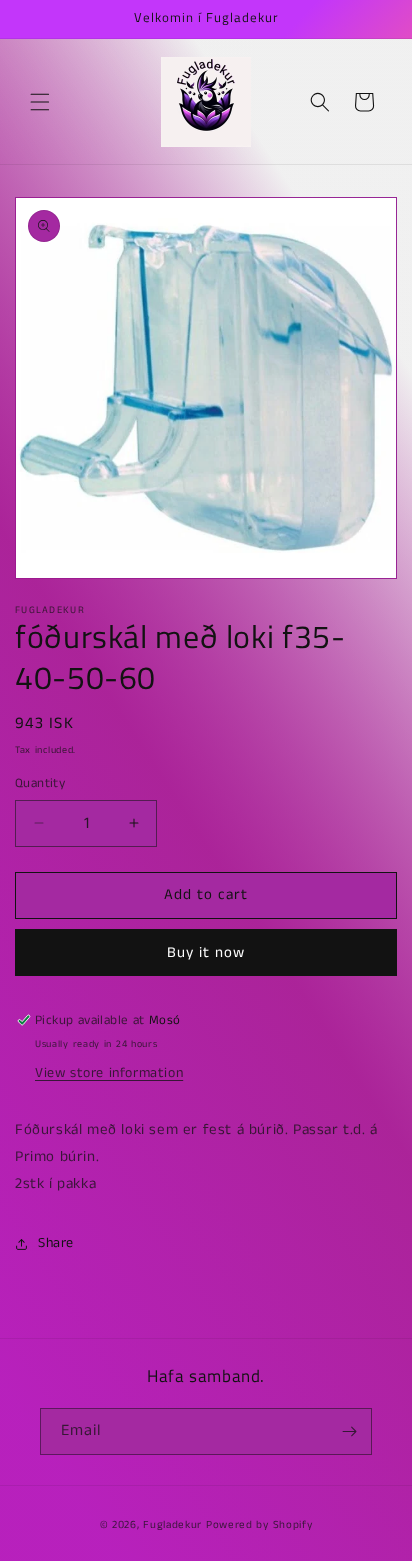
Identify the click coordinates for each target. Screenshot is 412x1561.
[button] (40, 102)
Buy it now (206, 952)
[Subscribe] (349, 1431)
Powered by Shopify (259, 1525)
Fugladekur (172, 1525)
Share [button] (56, 1243)
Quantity (40, 783)
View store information (109, 1073)
